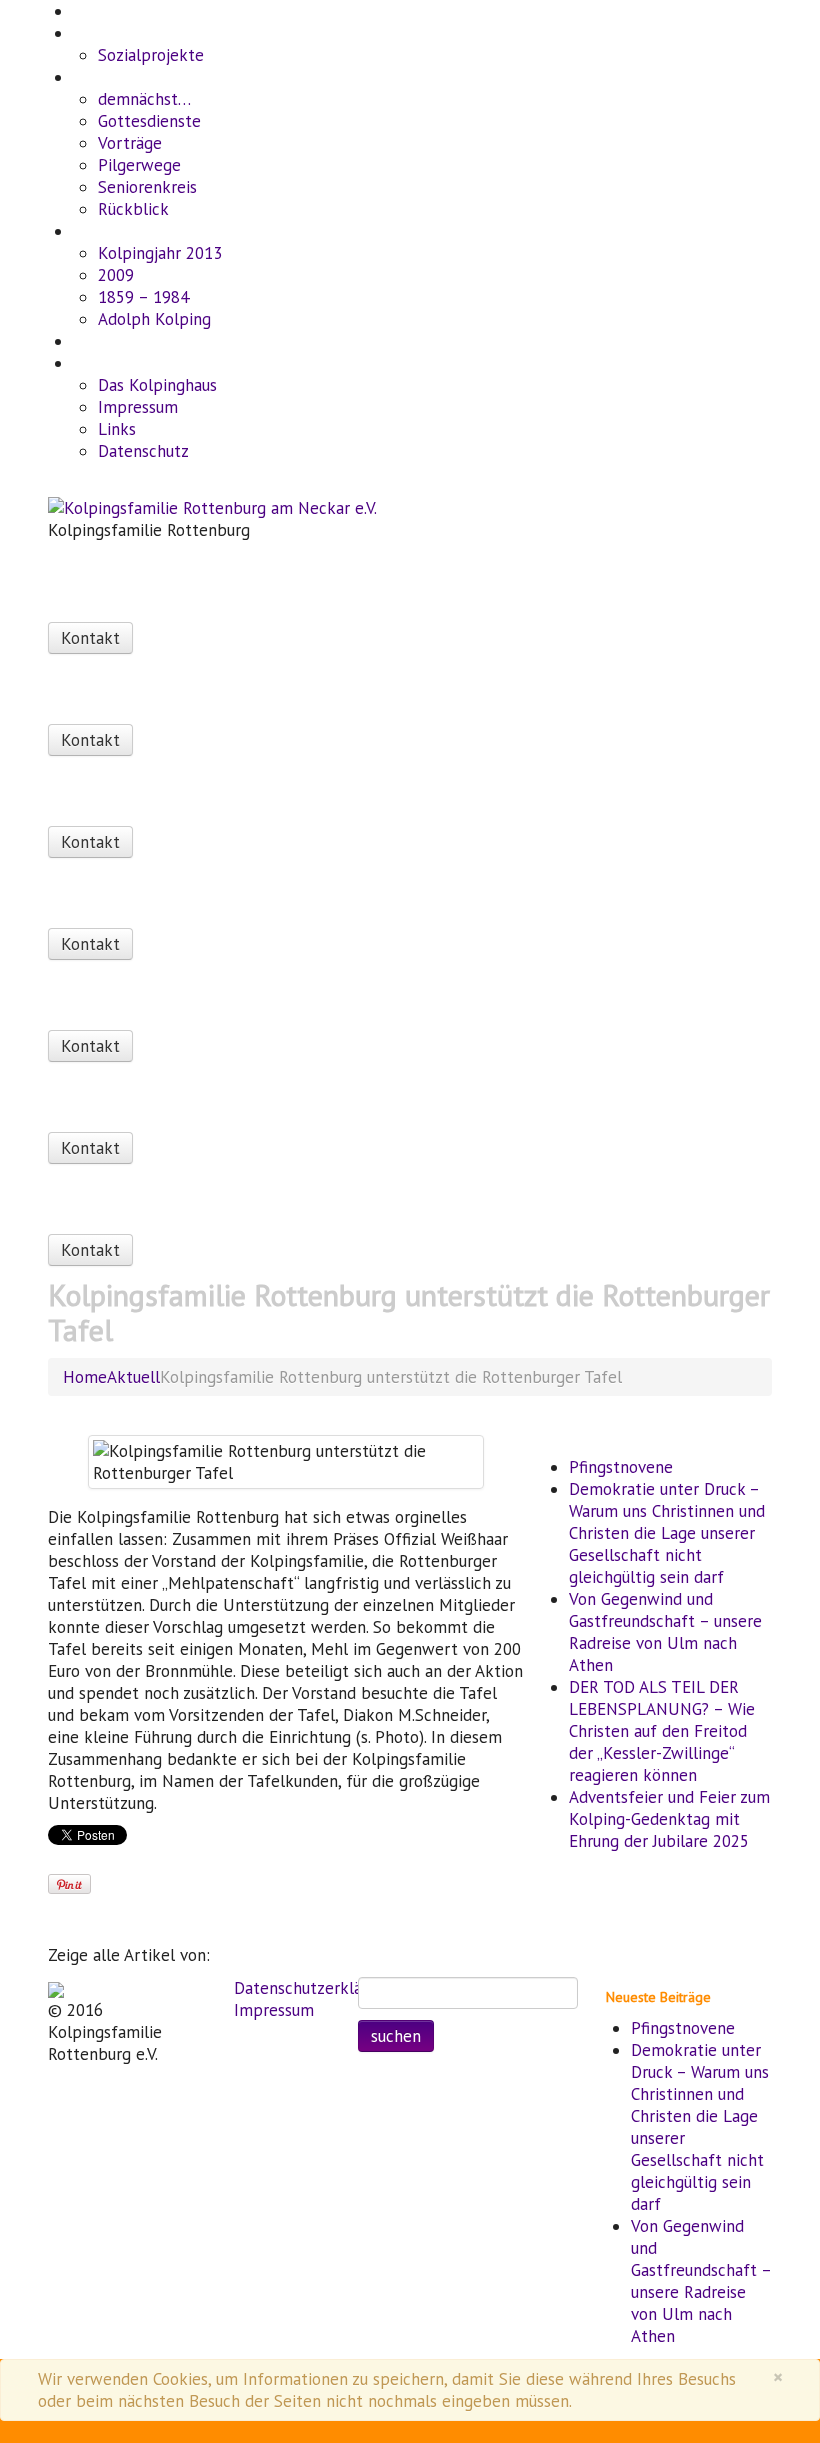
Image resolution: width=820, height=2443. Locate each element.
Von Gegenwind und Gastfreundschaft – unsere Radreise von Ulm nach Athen (665, 1632)
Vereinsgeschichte (123, 232)
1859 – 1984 (143, 297)
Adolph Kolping (154, 319)
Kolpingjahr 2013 (160, 253)
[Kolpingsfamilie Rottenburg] (56, 1988)
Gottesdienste (149, 121)
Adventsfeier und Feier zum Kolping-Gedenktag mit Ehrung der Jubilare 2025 (669, 1819)
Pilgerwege (139, 165)
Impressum (138, 407)
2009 (116, 275)
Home (89, 12)
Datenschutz (143, 451)
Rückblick (133, 209)
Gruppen (96, 342)
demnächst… (144, 99)
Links (117, 429)
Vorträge (130, 143)
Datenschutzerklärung (314, 1988)
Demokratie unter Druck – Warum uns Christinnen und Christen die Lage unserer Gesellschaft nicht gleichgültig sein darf (667, 1533)
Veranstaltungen (118, 78)
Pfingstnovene (621, 1467)
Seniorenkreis (147, 187)
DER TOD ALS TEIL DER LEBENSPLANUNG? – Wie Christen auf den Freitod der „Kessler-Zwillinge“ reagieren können (662, 1731)
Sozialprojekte (151, 55)
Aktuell (92, 34)
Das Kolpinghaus (157, 385)
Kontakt (93, 364)
